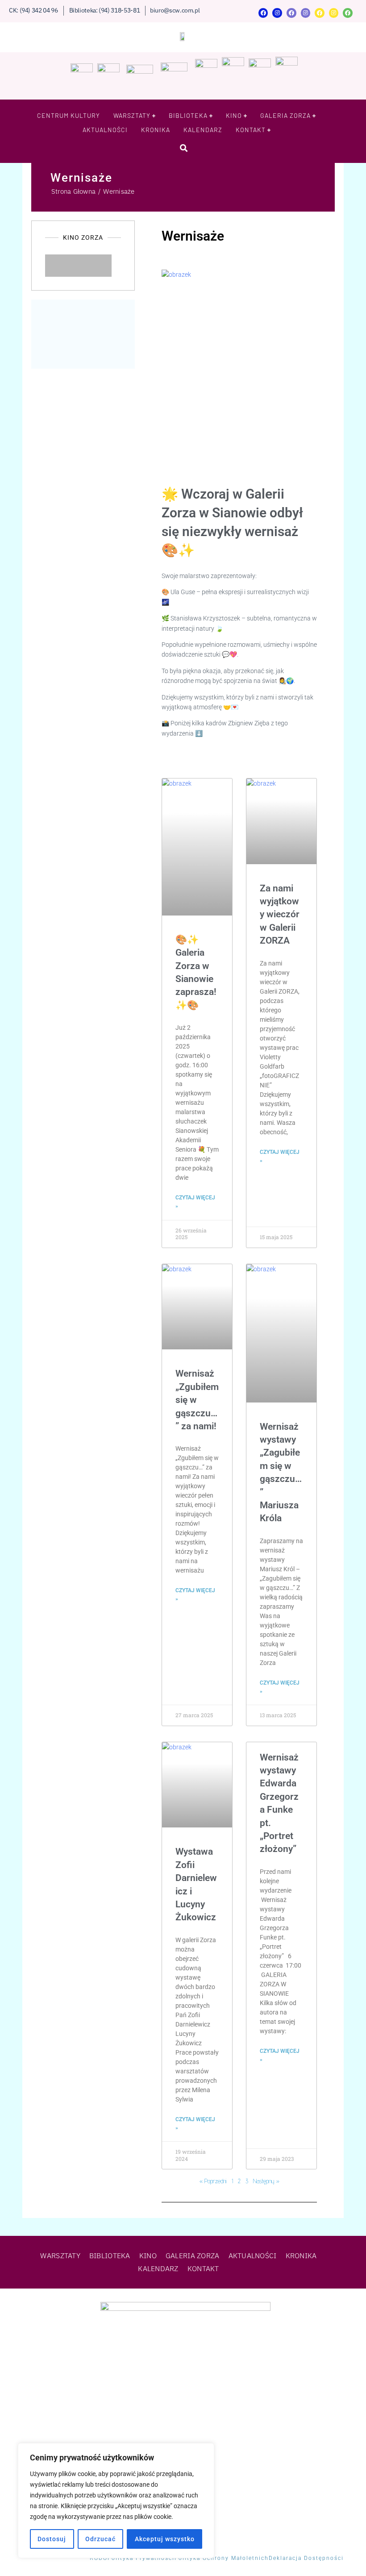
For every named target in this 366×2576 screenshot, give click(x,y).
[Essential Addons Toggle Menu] (121, 266)
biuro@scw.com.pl (175, 10)
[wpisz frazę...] (183, 148)
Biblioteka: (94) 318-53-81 (105, 10)
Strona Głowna (73, 191)
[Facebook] (263, 13)
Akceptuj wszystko (165, 2539)
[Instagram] (277, 13)
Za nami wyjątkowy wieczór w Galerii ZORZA (280, 915)
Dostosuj (52, 2539)
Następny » (266, 2181)
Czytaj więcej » (195, 1202)
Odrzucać (100, 2539)
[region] (116, 2501)
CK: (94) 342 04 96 (33, 10)
